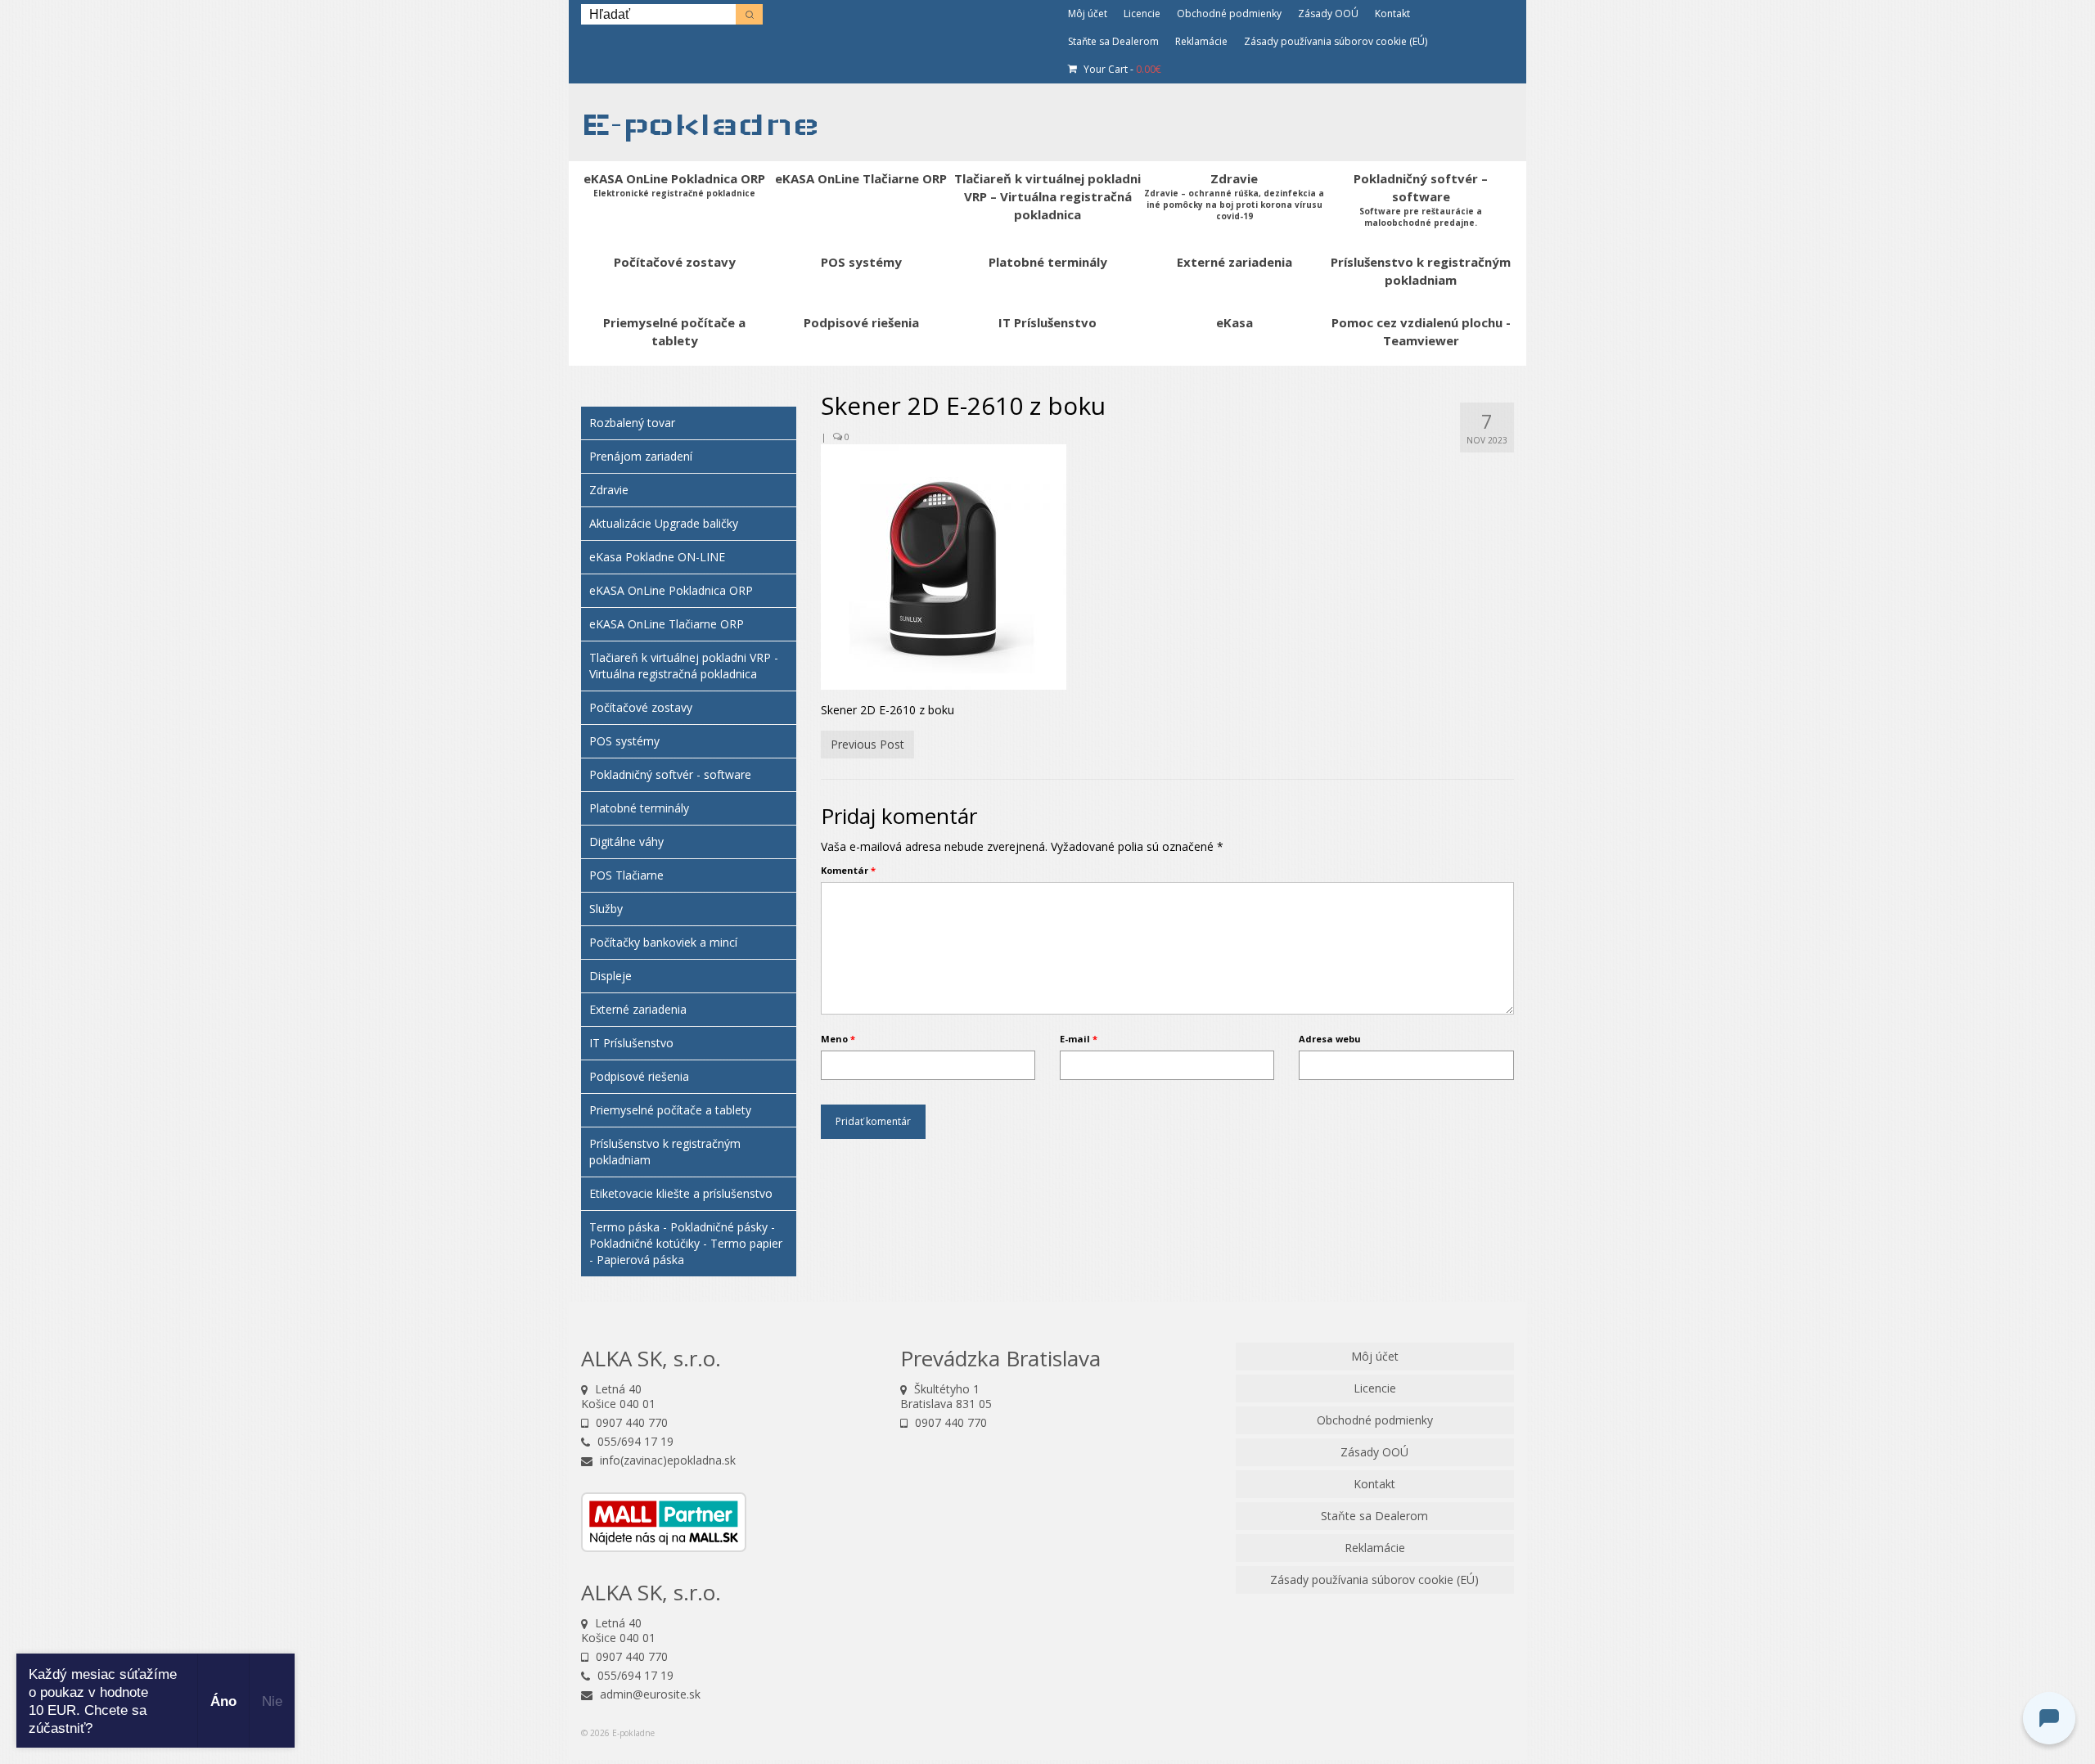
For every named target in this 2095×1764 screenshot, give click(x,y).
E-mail (1079, 1039)
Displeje (610, 976)
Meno (838, 1039)
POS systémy (624, 741)
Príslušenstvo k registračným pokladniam (665, 1152)
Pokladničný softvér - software (670, 774)
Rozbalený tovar (632, 423)
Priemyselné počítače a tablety (670, 1110)
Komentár (848, 870)
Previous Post (867, 744)
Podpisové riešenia (639, 1076)
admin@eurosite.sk (649, 1694)
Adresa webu (1330, 1039)
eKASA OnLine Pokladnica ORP (671, 590)
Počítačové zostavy (641, 707)
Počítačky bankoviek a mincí (663, 942)
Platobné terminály (639, 808)
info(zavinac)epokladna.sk (666, 1460)
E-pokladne (700, 124)
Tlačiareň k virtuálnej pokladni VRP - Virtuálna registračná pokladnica (684, 666)
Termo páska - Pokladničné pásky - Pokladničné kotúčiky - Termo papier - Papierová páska (686, 1243)
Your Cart (1121, 69)
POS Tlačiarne (626, 875)
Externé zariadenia (638, 1009)
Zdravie (609, 490)
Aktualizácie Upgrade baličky (664, 523)
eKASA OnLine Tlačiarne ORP (667, 624)
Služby (606, 909)
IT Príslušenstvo (631, 1043)
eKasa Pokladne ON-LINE (657, 557)
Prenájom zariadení (641, 456)
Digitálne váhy (626, 841)
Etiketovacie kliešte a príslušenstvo (681, 1193)
